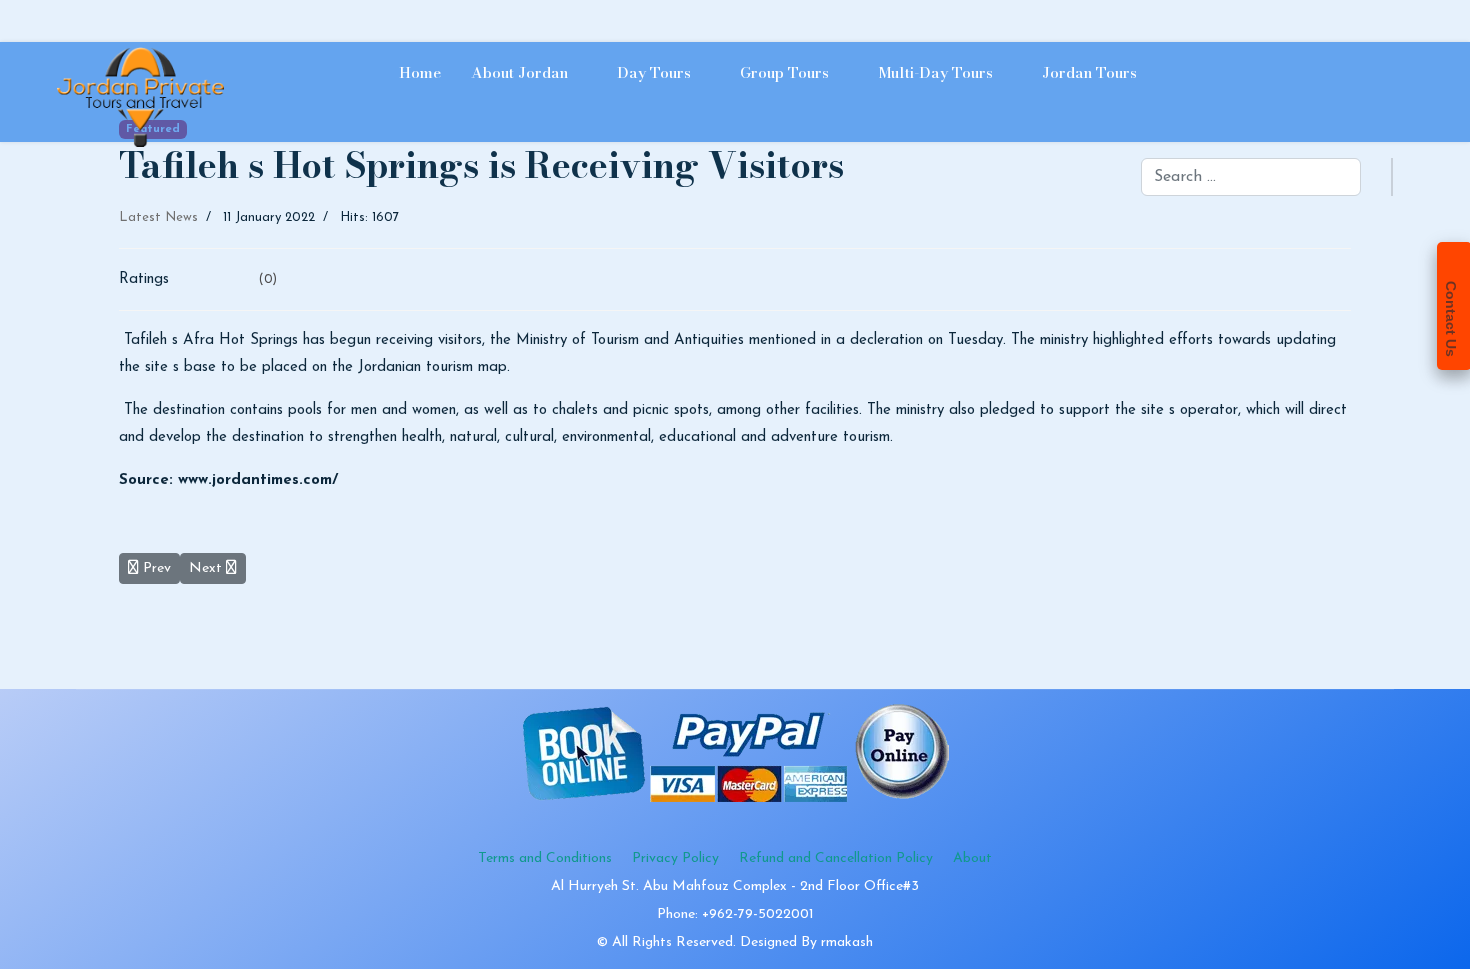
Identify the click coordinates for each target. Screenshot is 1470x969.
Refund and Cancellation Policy (836, 858)
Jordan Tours (1089, 72)
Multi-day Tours (935, 72)
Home (420, 72)
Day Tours (654, 72)
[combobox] (1251, 177)
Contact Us (1451, 319)
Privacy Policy (675, 858)
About (972, 858)
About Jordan (519, 72)
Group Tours (784, 72)
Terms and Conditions (545, 858)
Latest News (158, 217)
